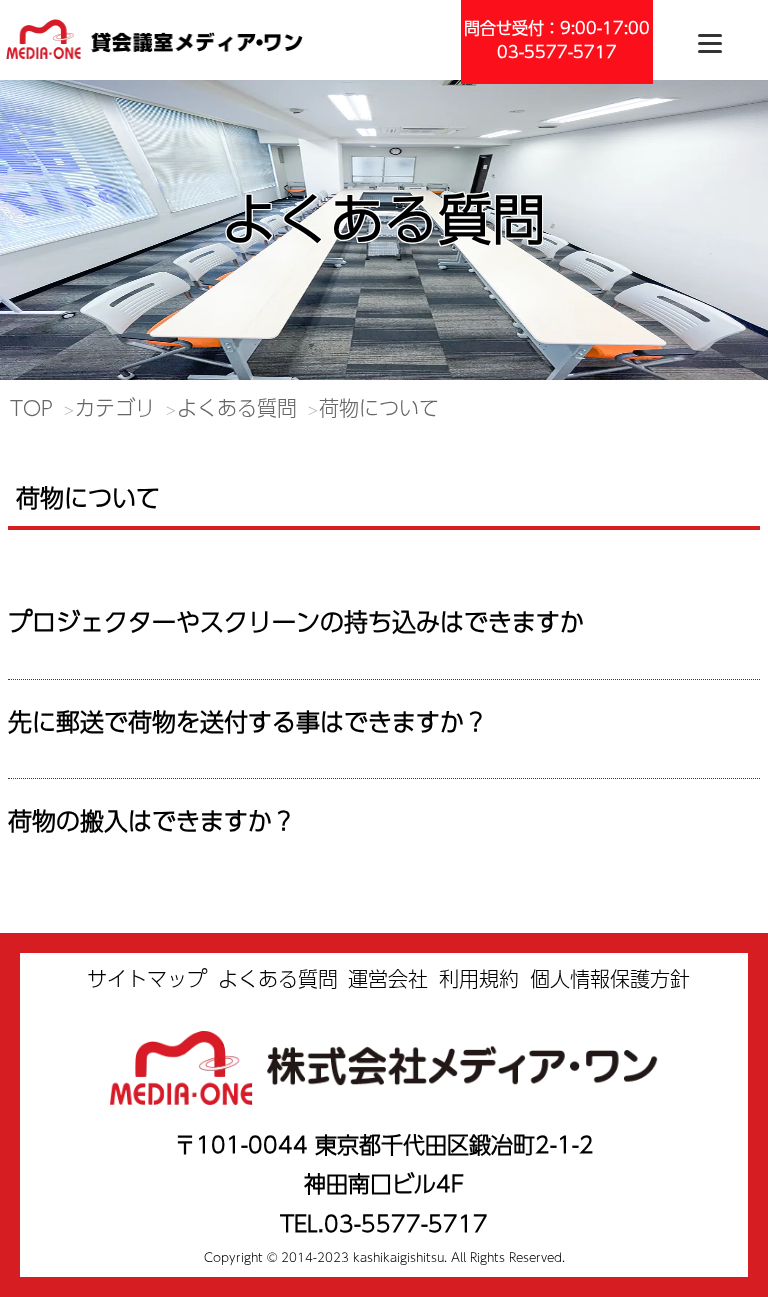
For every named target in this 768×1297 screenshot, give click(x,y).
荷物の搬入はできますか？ (152, 820)
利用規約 (479, 978)
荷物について (379, 407)
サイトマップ (147, 978)
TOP (31, 407)
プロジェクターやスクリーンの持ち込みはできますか (296, 621)
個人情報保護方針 (610, 978)
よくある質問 (237, 407)
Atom (81, 580)
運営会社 (388, 978)
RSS (32, 580)
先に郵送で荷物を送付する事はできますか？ (248, 721)
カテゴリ (115, 407)
